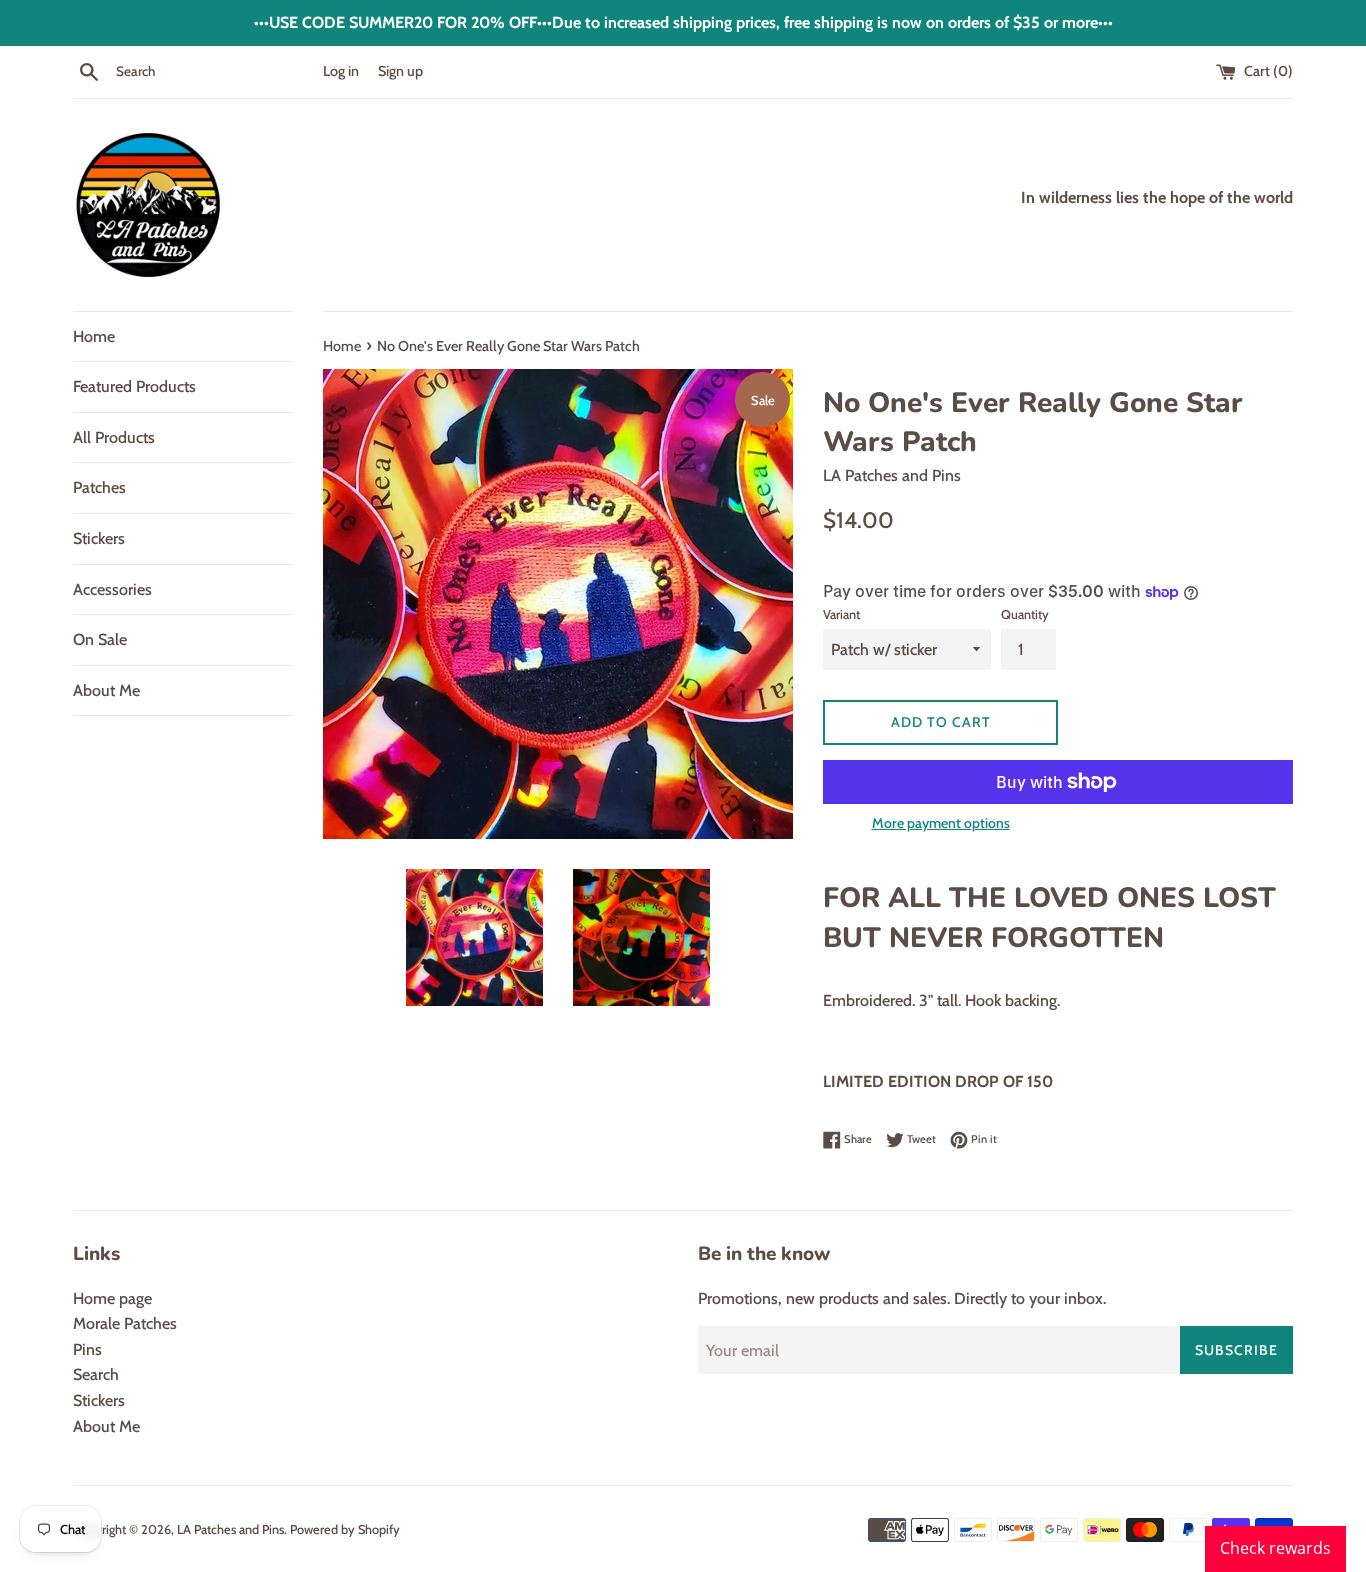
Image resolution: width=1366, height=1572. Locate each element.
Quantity (1025, 614)
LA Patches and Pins (230, 1529)
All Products (114, 437)
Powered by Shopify (345, 1529)
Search (96, 1374)
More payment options (941, 823)
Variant (841, 614)
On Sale (100, 639)
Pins (87, 1349)
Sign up (400, 71)
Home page (112, 1298)
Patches (99, 487)
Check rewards (1275, 1548)
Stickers (99, 538)
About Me (106, 690)
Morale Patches (125, 1323)
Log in (341, 71)
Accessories (112, 589)
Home (94, 336)
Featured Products (134, 386)
